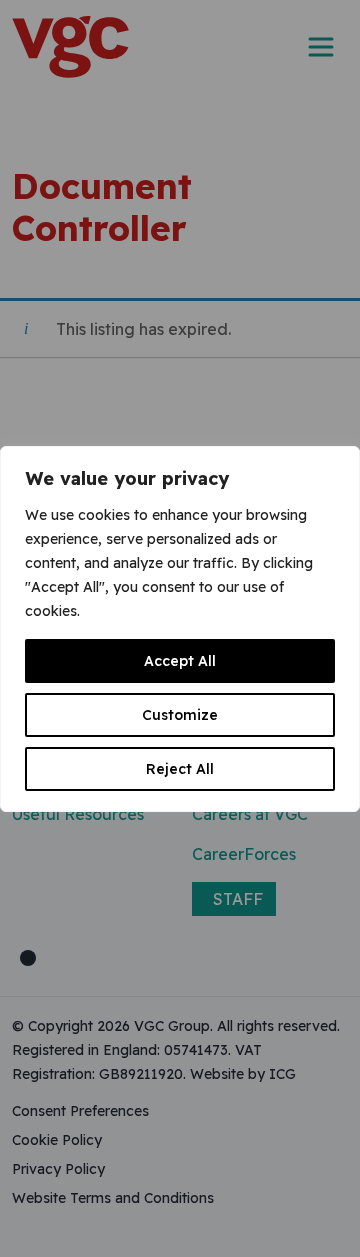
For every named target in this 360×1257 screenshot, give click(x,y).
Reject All (180, 769)
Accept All (180, 661)
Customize (180, 715)
